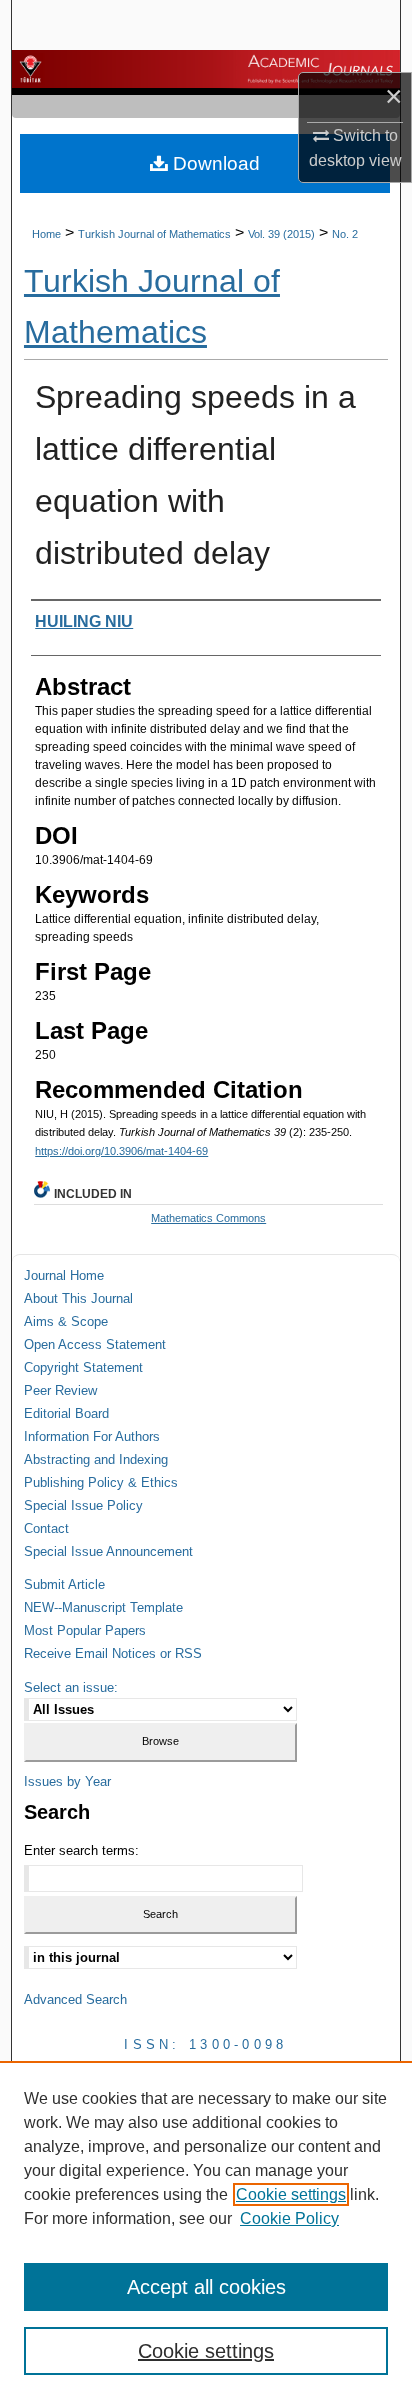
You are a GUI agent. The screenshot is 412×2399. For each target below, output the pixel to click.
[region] (206, 2230)
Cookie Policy (289, 2218)
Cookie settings (291, 2194)
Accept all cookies (206, 2287)
